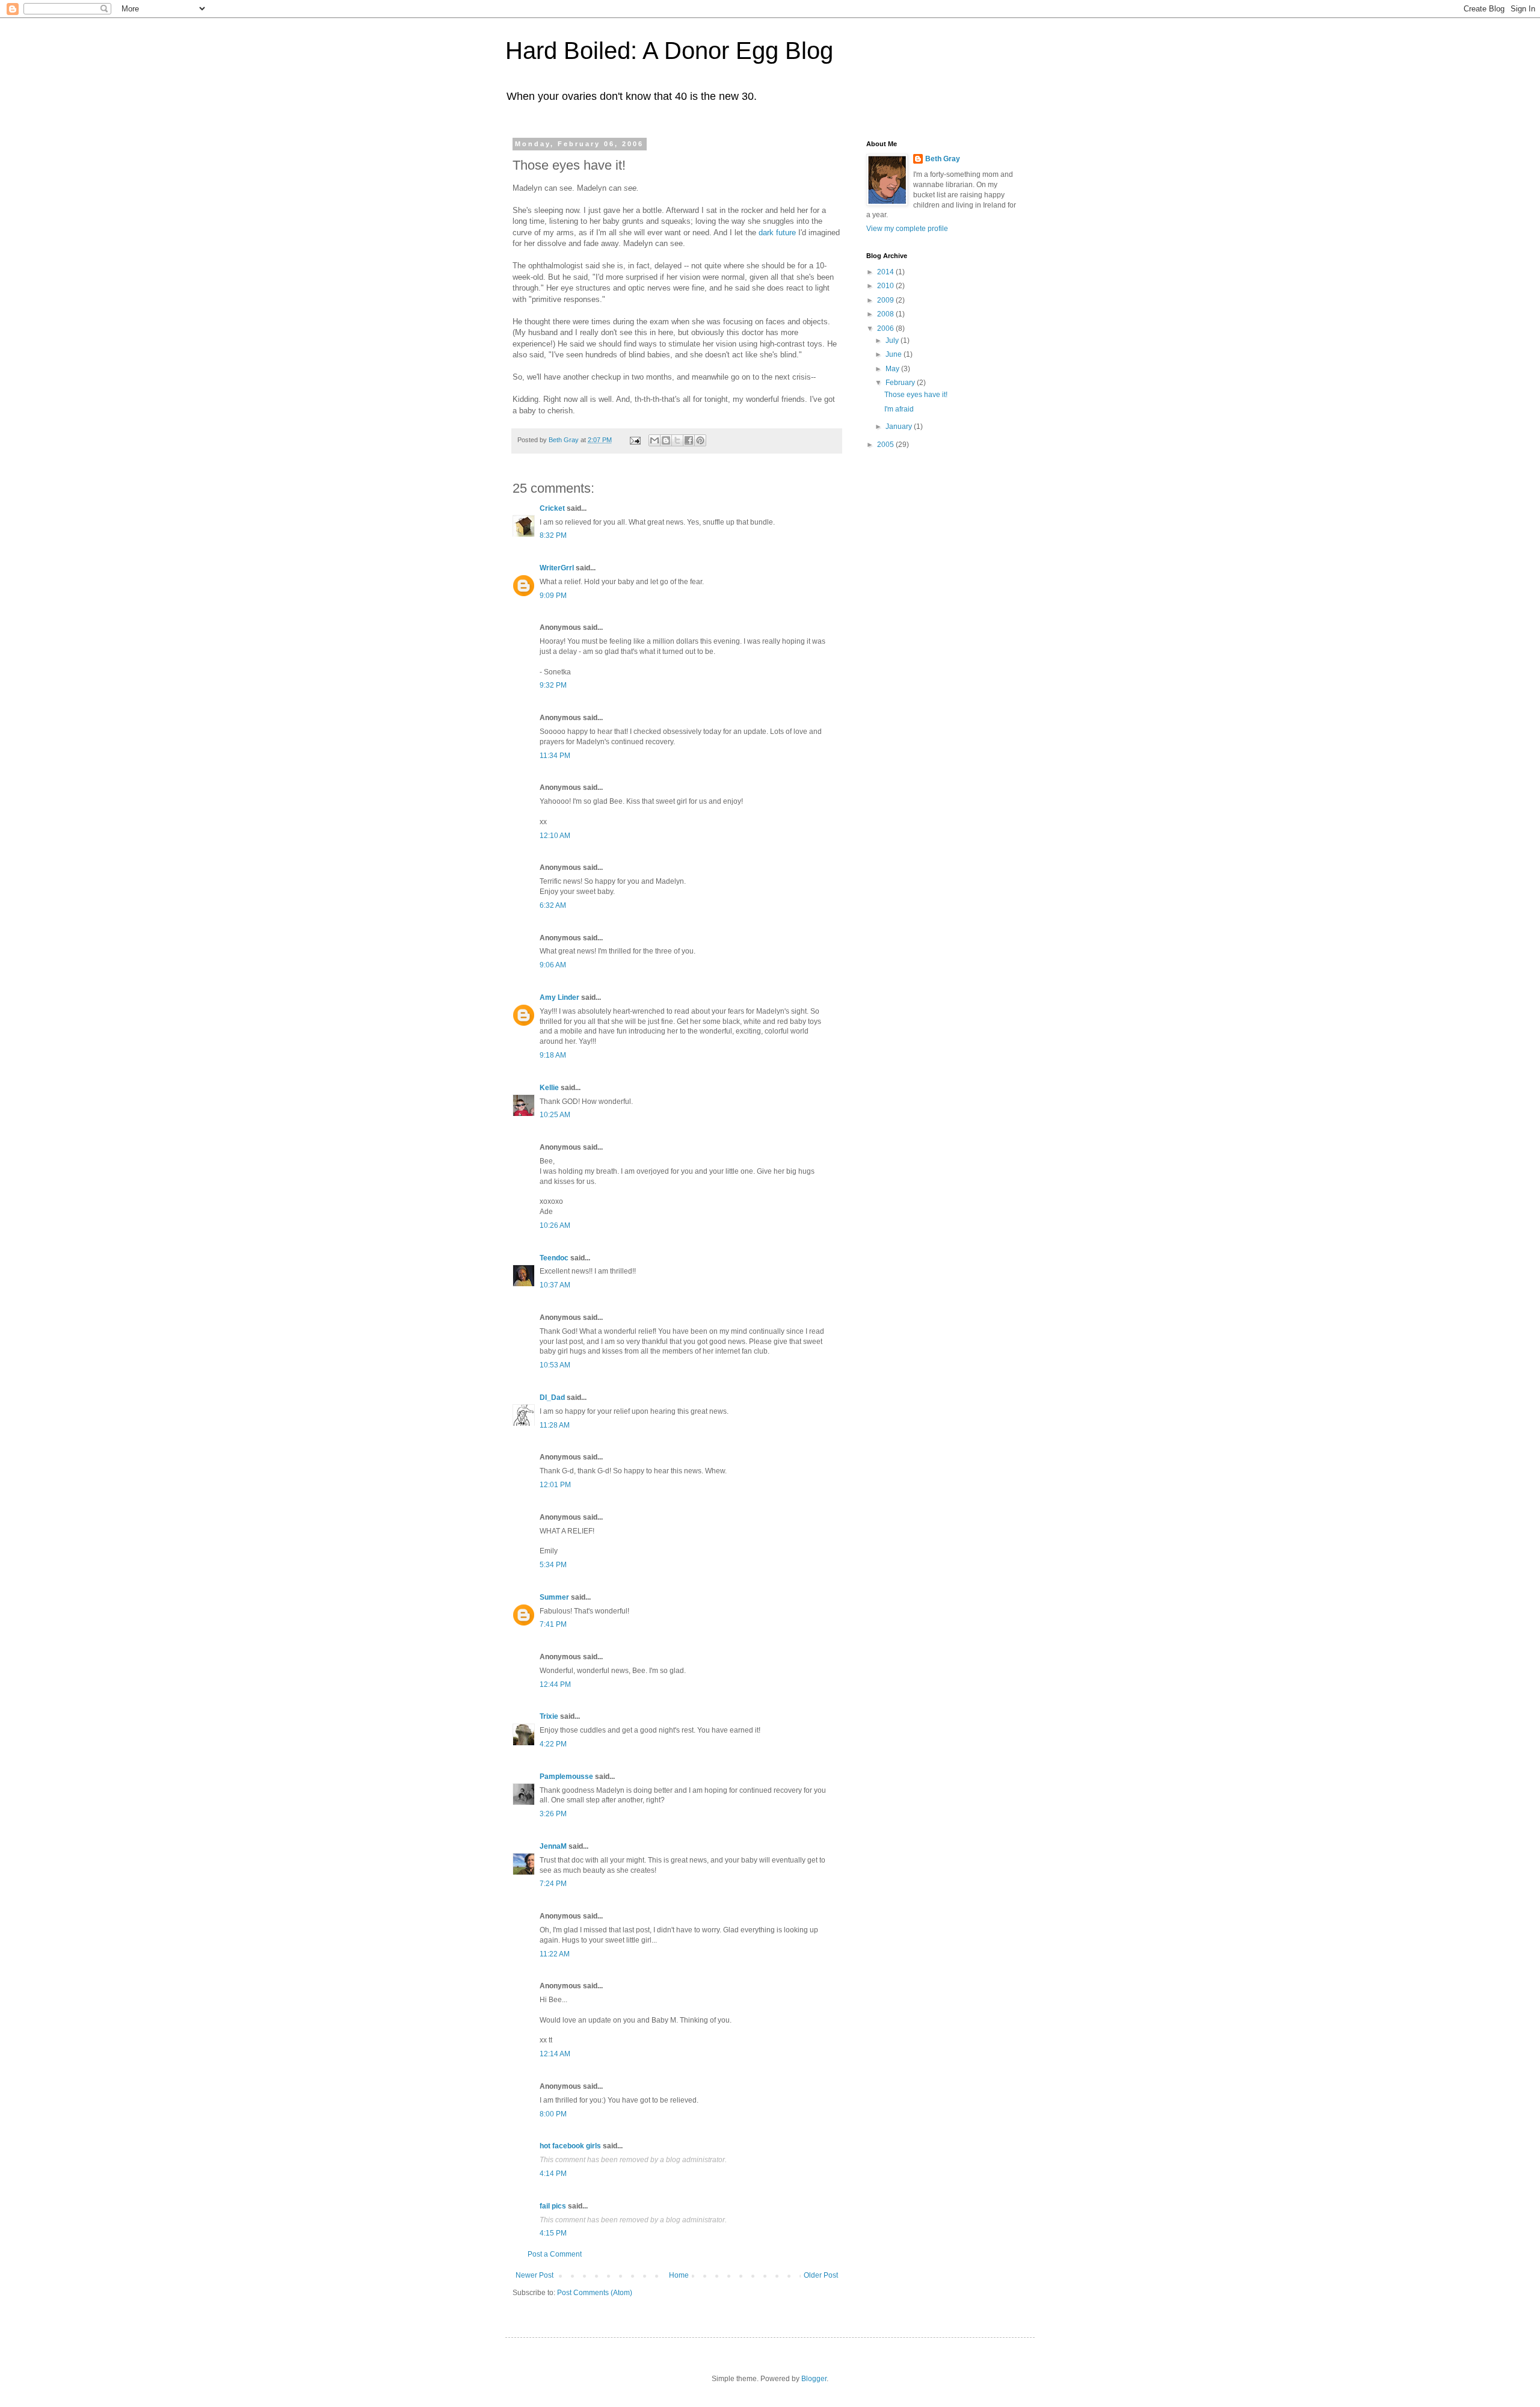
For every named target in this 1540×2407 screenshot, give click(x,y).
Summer (554, 1597)
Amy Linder (559, 997)
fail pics (553, 2206)
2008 (886, 314)
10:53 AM (555, 1365)
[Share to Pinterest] (700, 440)
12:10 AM (555, 836)
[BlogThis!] (666, 440)
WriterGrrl (557, 568)
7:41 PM (553, 1624)
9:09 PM (553, 596)
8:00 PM (553, 2114)
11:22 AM (555, 1954)
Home (679, 2275)
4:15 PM (553, 2233)
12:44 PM (555, 1684)
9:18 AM (553, 1055)
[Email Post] (635, 440)
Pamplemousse (566, 1777)
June (895, 354)
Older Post (821, 2275)
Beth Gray (943, 159)
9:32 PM (553, 685)
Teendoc (554, 1258)
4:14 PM (553, 2174)
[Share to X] (677, 440)
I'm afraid (899, 409)
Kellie (549, 1088)
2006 (886, 328)
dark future (777, 233)
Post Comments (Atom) (595, 2293)
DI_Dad (552, 1398)
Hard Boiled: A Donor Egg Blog (669, 51)
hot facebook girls (570, 2146)
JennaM (553, 1846)
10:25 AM (555, 1115)
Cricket (552, 508)
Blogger (814, 2379)
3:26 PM (553, 1814)
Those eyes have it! (916, 395)
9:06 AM (553, 965)
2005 (886, 445)
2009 (886, 300)
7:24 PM (553, 1884)
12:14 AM (555, 2054)
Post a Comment (555, 2254)
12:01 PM (555, 1485)
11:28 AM (555, 1425)
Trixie (549, 1716)
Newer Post (534, 2275)
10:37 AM (555, 1285)
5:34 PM (553, 1565)
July (893, 341)
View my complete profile (907, 229)
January (900, 427)
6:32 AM (553, 905)
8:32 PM (553, 535)
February (901, 383)
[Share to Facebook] (689, 440)
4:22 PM (553, 1744)
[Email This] (654, 440)
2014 (886, 272)
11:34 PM (555, 756)
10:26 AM (555, 1225)
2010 (886, 286)
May (893, 369)
